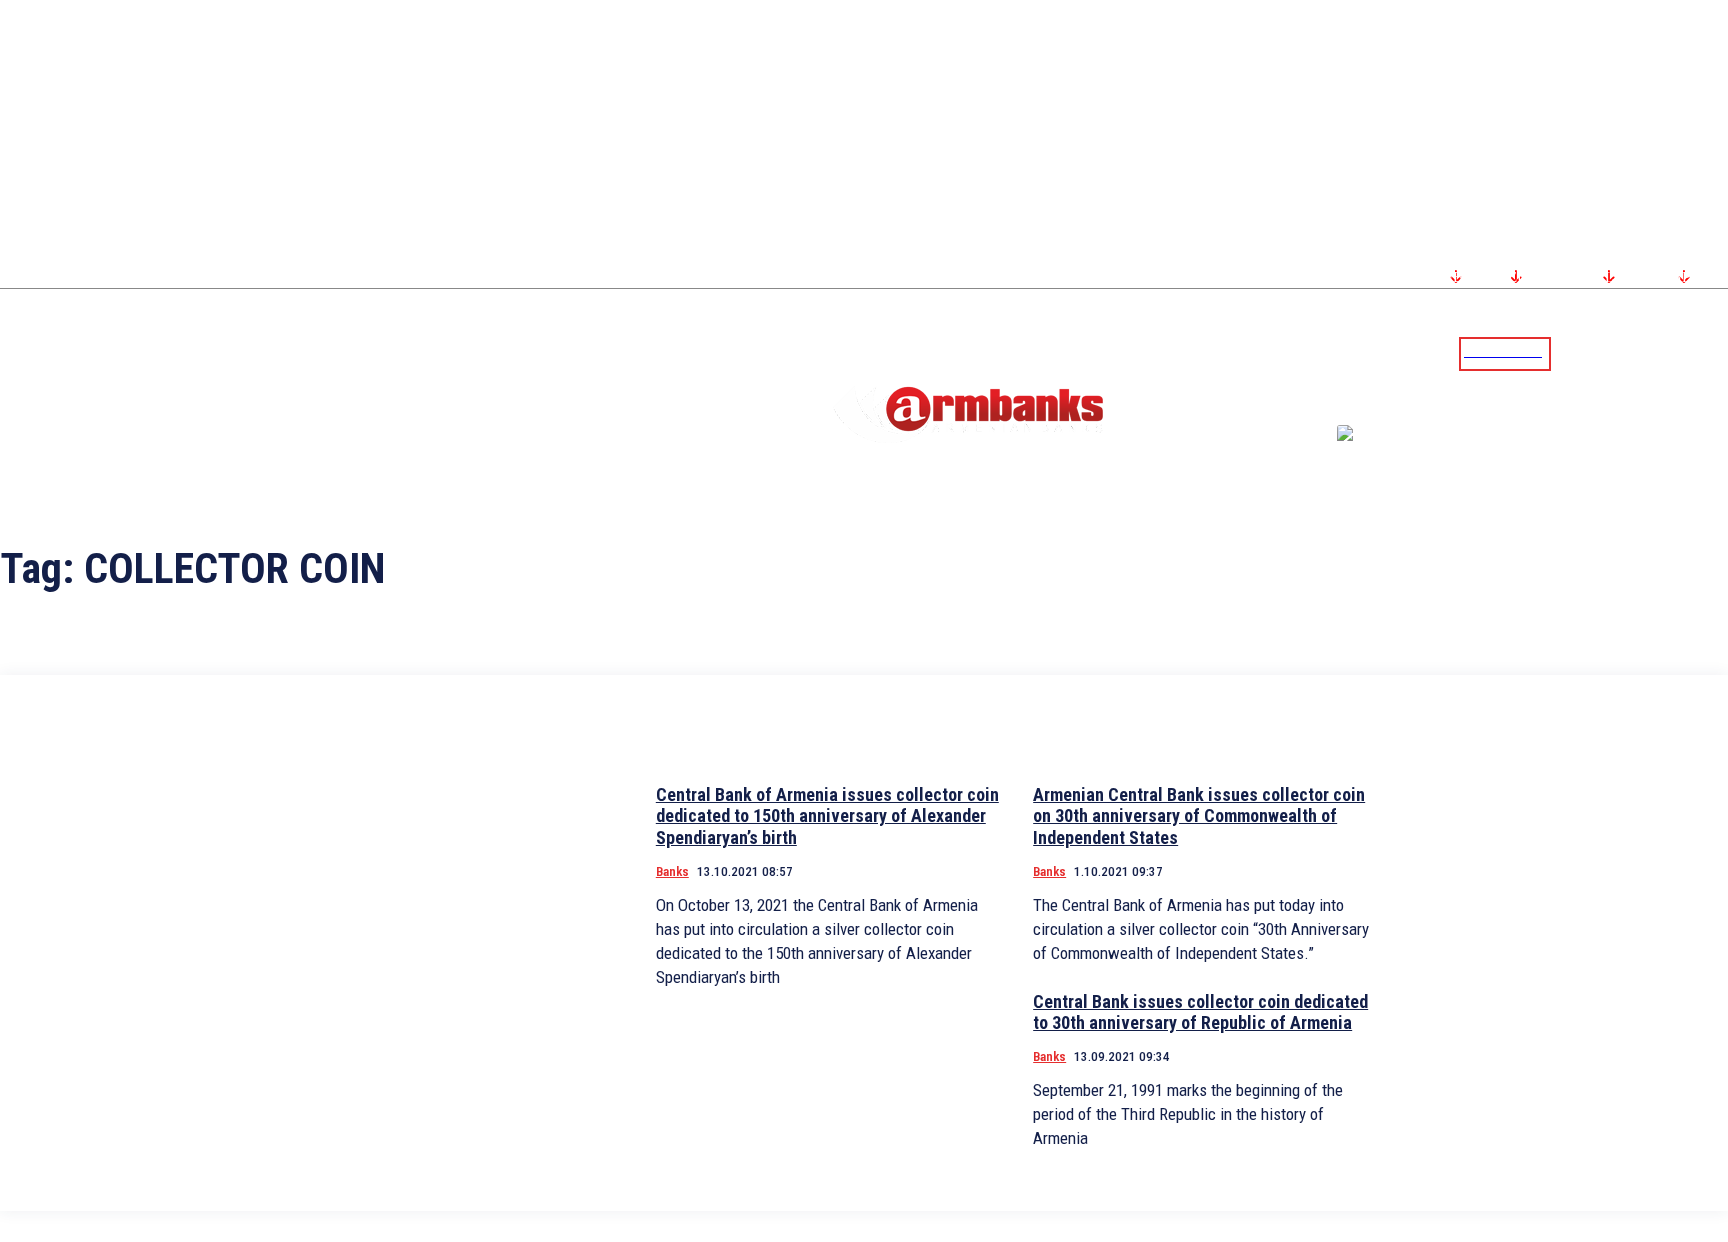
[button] (1571, 352)
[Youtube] (1691, 353)
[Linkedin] (1715, 353)
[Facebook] (1643, 353)
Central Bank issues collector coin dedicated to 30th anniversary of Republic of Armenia (1200, 1012)
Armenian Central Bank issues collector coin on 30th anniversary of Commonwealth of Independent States (1199, 816)
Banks (672, 871)
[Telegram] (1667, 353)
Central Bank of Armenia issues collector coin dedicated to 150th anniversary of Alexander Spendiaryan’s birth (827, 816)
